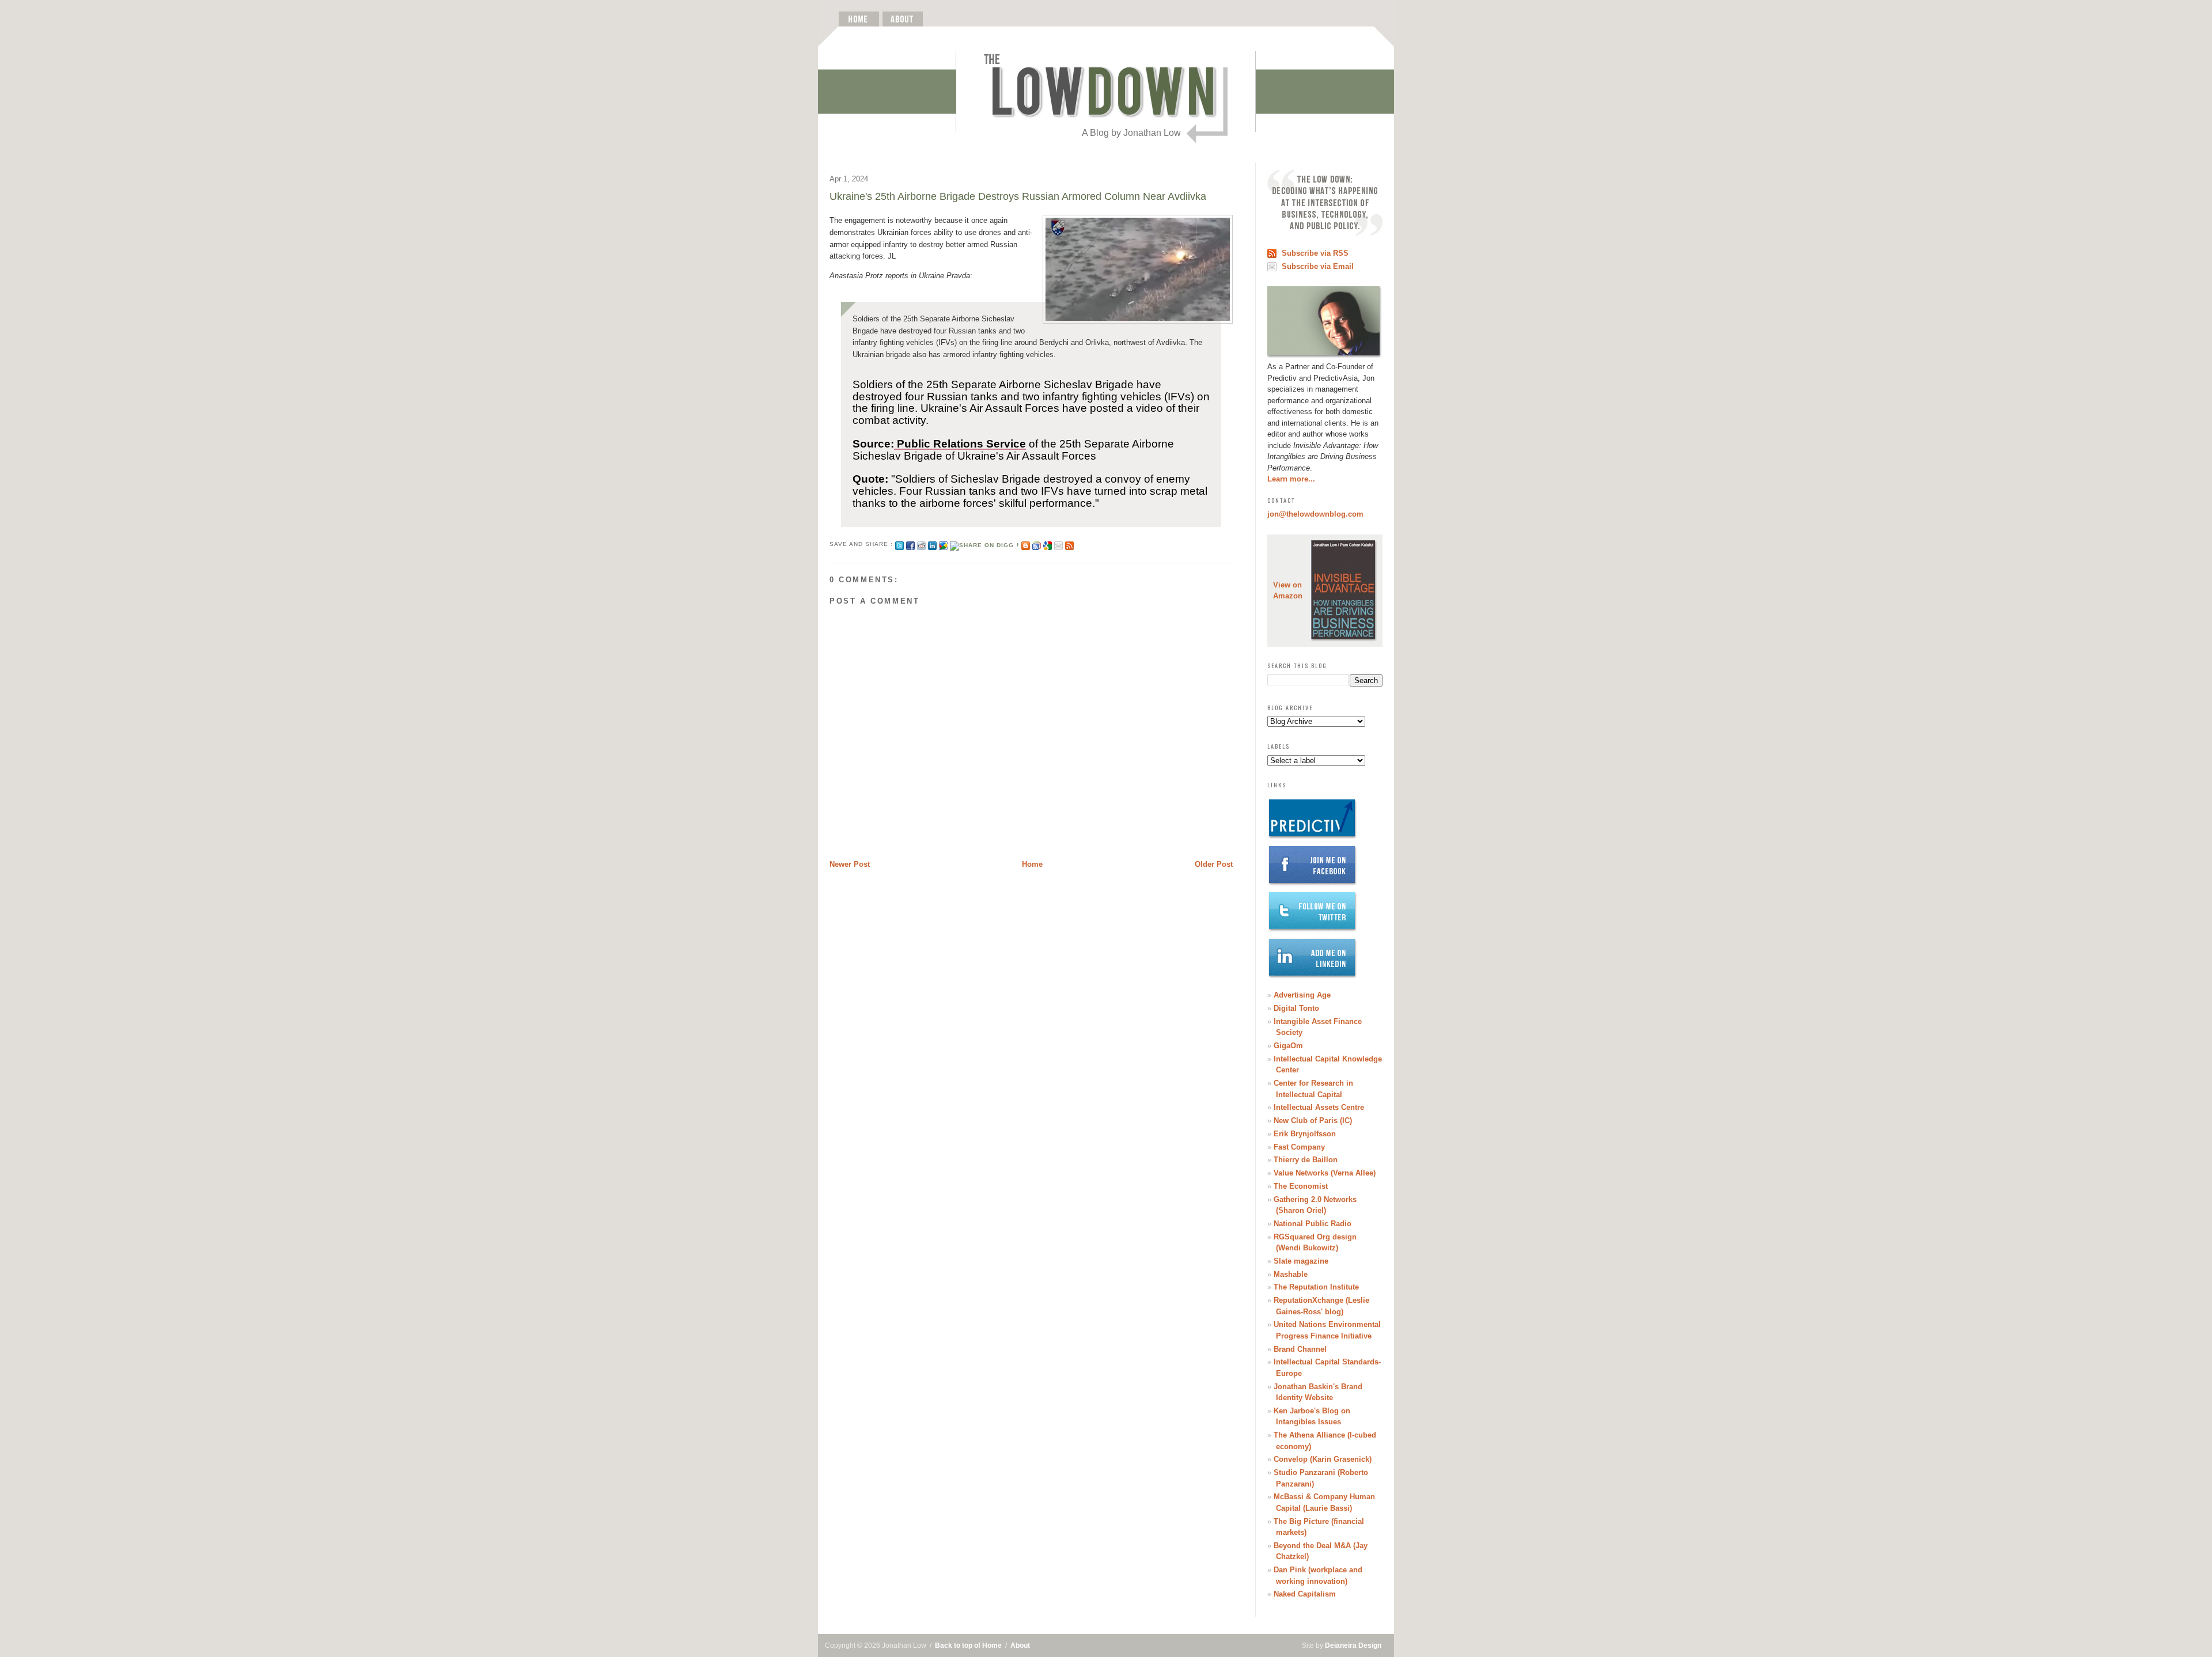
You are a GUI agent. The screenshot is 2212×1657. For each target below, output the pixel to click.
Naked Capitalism (1305, 1594)
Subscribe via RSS (1315, 253)
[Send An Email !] (1058, 544)
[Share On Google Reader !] (1037, 544)
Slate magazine (1301, 1261)
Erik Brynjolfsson (1305, 1134)
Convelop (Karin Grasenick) (1323, 1459)
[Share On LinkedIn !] (932, 544)
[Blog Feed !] (1069, 544)
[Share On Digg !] (984, 544)
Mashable (1291, 1274)
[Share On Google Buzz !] (943, 544)
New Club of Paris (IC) (1313, 1121)
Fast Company (1299, 1147)
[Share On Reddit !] (921, 544)
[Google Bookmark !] (1048, 544)
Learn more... (1291, 479)
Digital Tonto (1296, 1008)
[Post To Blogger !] (1026, 544)
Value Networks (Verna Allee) (1325, 1173)
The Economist (1301, 1186)
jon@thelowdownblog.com (1315, 514)
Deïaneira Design (1353, 1645)
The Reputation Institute (1316, 1287)
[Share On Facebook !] (910, 544)
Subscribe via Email (1318, 266)
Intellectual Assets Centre (1319, 1107)
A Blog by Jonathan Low (1131, 133)
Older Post (1214, 864)
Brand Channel (1300, 1349)
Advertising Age (1302, 995)
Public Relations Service (961, 444)
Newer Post (850, 864)
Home (1032, 864)
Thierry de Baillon (1306, 1160)
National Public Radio (1313, 1224)
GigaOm (1288, 1046)
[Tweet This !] (899, 544)
